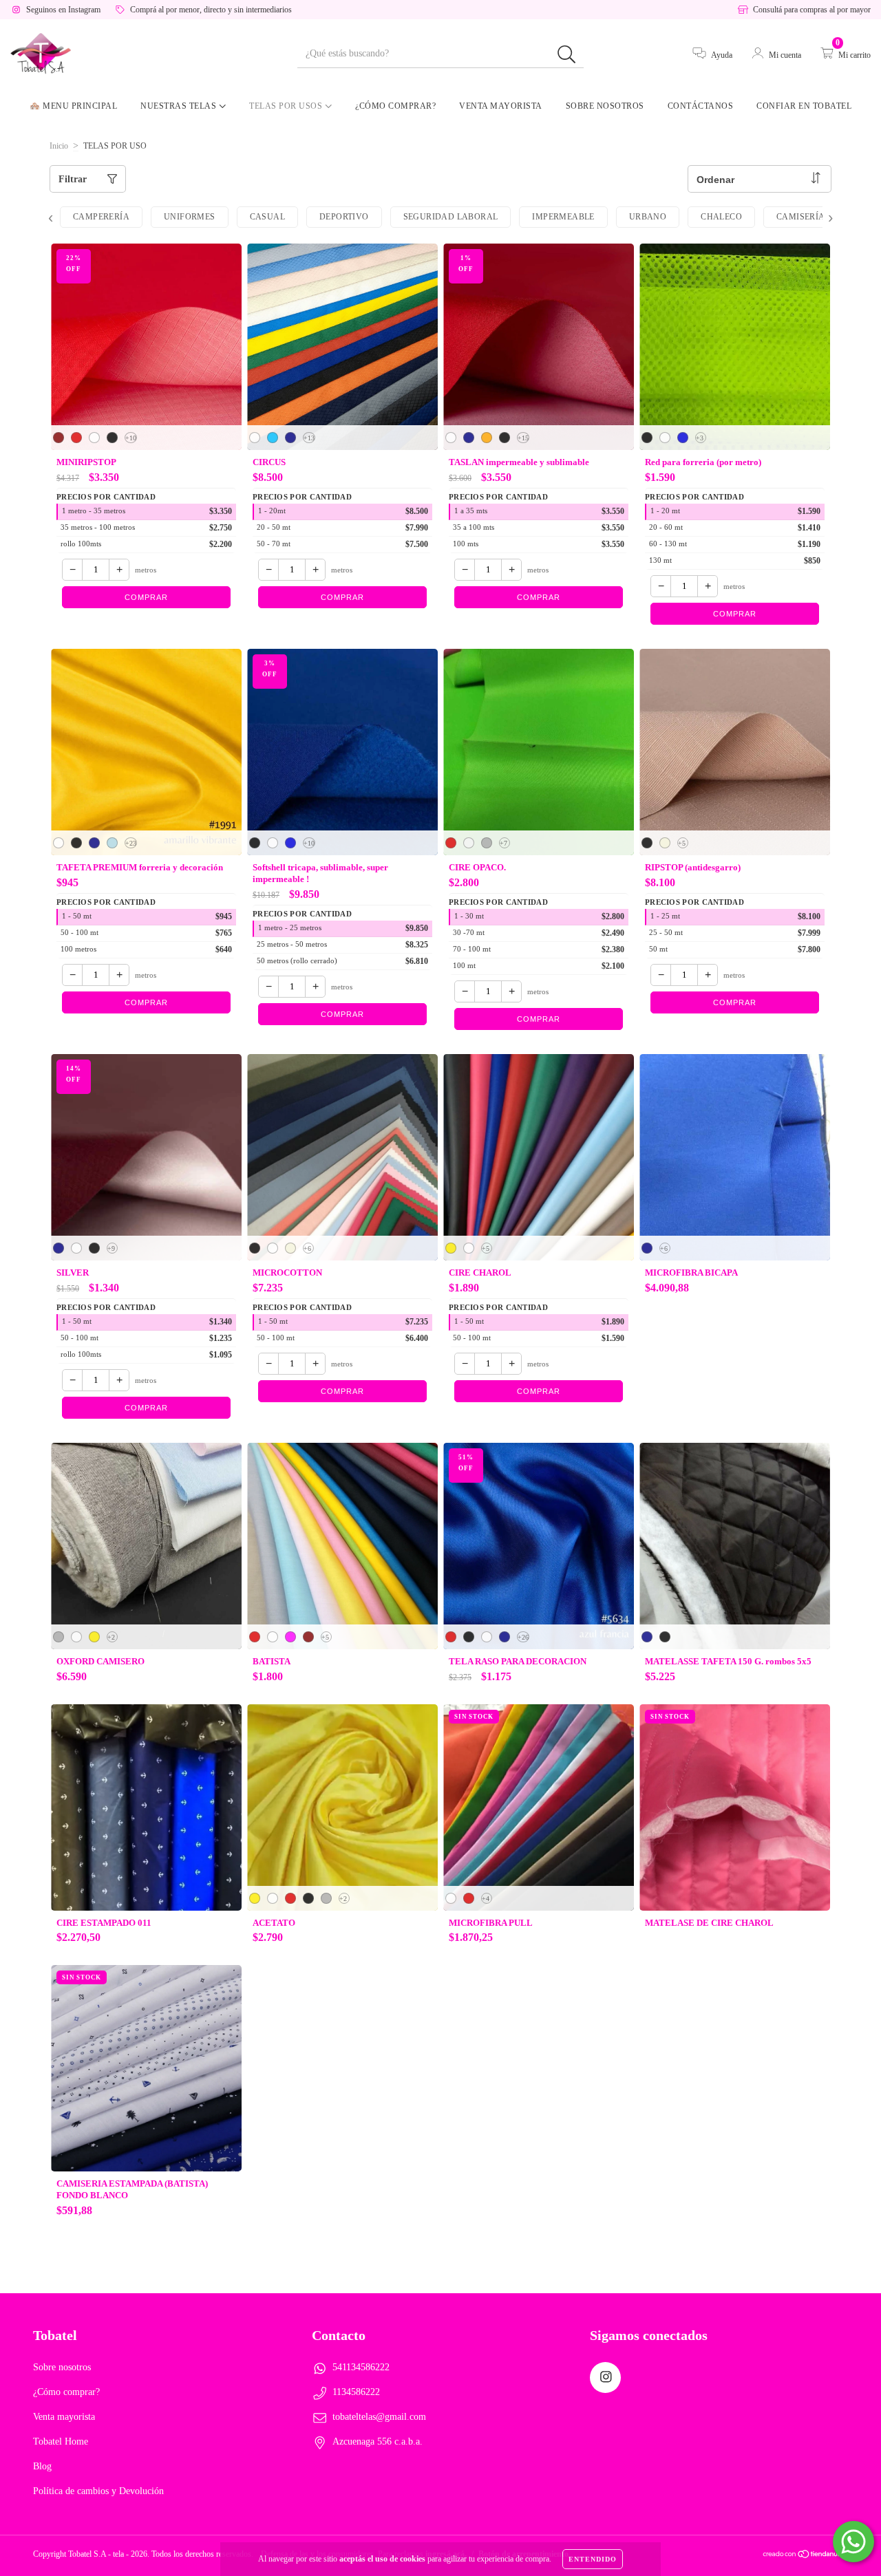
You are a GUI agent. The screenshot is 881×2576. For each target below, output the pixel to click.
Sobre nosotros (605, 106)
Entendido (593, 2559)
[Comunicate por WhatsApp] (853, 2542)
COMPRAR (146, 597)
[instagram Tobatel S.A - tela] (605, 2378)
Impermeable (563, 217)
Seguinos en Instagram (63, 10)
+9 (111, 1248)
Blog (42, 2466)
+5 (682, 843)
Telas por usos (287, 106)
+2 (111, 1637)
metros (146, 570)
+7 (503, 843)
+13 (309, 438)
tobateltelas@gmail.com (379, 2417)
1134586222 (356, 2392)
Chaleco (721, 217)
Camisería (801, 217)
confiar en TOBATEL (804, 106)
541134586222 (361, 2367)
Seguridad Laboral (451, 217)
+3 (700, 438)
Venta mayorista (501, 106)
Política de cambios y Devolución (98, 2491)
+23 (131, 843)
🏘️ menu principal (73, 106)
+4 (486, 1899)
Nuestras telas (180, 106)
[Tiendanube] (805, 2556)
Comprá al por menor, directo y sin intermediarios (211, 10)
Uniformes (190, 217)
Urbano (648, 217)
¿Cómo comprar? (395, 106)
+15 (523, 438)
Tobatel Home (61, 2441)
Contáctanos (701, 106)
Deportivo (344, 217)
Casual (267, 217)
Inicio (59, 146)
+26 (523, 1637)
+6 (307, 1248)
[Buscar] (567, 55)
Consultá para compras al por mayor (812, 10)
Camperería (101, 217)
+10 (131, 438)
